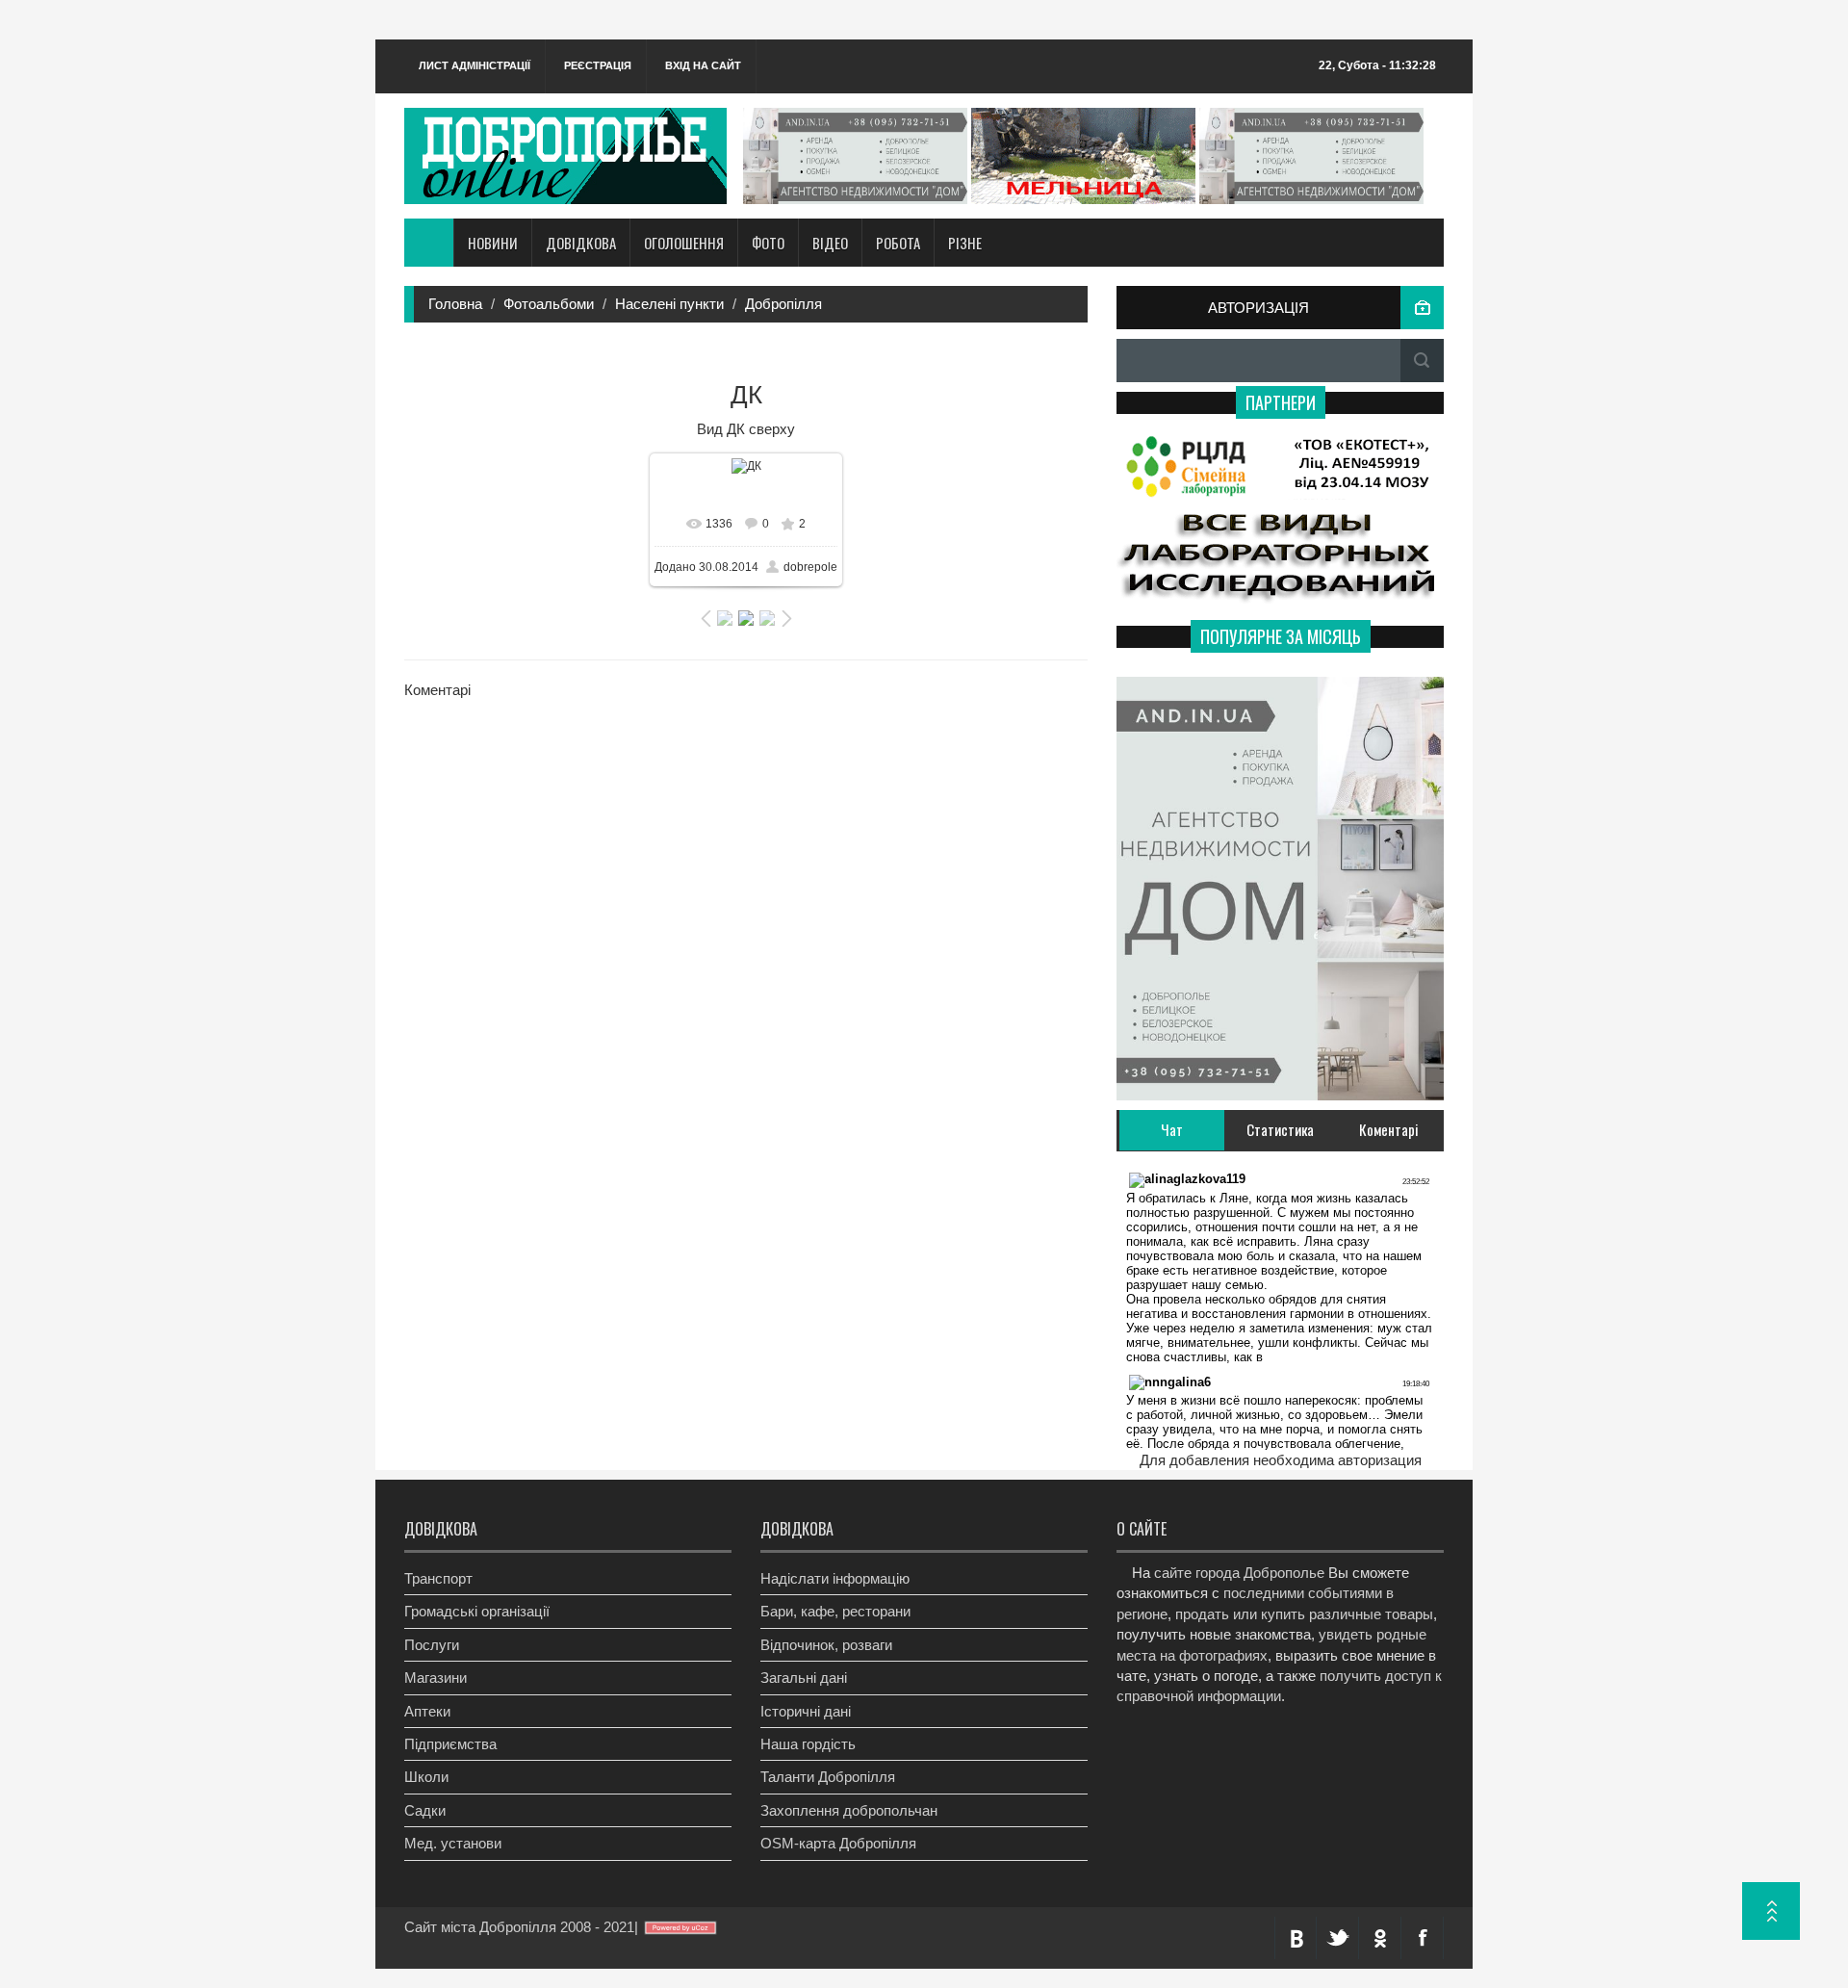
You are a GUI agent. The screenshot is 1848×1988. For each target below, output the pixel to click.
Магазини (436, 1678)
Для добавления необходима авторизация (1281, 1460)
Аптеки (427, 1711)
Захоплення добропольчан (849, 1810)
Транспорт (438, 1578)
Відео (830, 243)
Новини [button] (493, 243)
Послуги (432, 1645)
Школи (426, 1777)
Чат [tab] (1172, 1129)
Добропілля (783, 304)
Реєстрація (598, 65)
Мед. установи (453, 1843)
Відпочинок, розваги (826, 1645)
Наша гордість (808, 1744)
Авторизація (1258, 308)
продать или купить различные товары (1304, 1614)
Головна (455, 304)
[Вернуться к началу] (1771, 1911)
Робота (898, 243)
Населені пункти (669, 304)
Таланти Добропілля (828, 1777)
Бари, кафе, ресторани (835, 1611)
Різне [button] (965, 243)
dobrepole (810, 567)
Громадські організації (477, 1611)
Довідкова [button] (581, 243)
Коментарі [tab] (1389, 1129)
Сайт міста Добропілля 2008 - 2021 (519, 1927)
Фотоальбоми (549, 304)
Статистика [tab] (1280, 1129)
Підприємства (450, 1744)
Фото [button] (768, 243)
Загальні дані (804, 1678)
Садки (425, 1810)
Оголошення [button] (684, 243)
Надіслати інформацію (835, 1578)
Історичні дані (806, 1711)
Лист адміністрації (475, 65)
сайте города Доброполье (1239, 1573)
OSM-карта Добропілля (838, 1843)
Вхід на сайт (703, 65)
